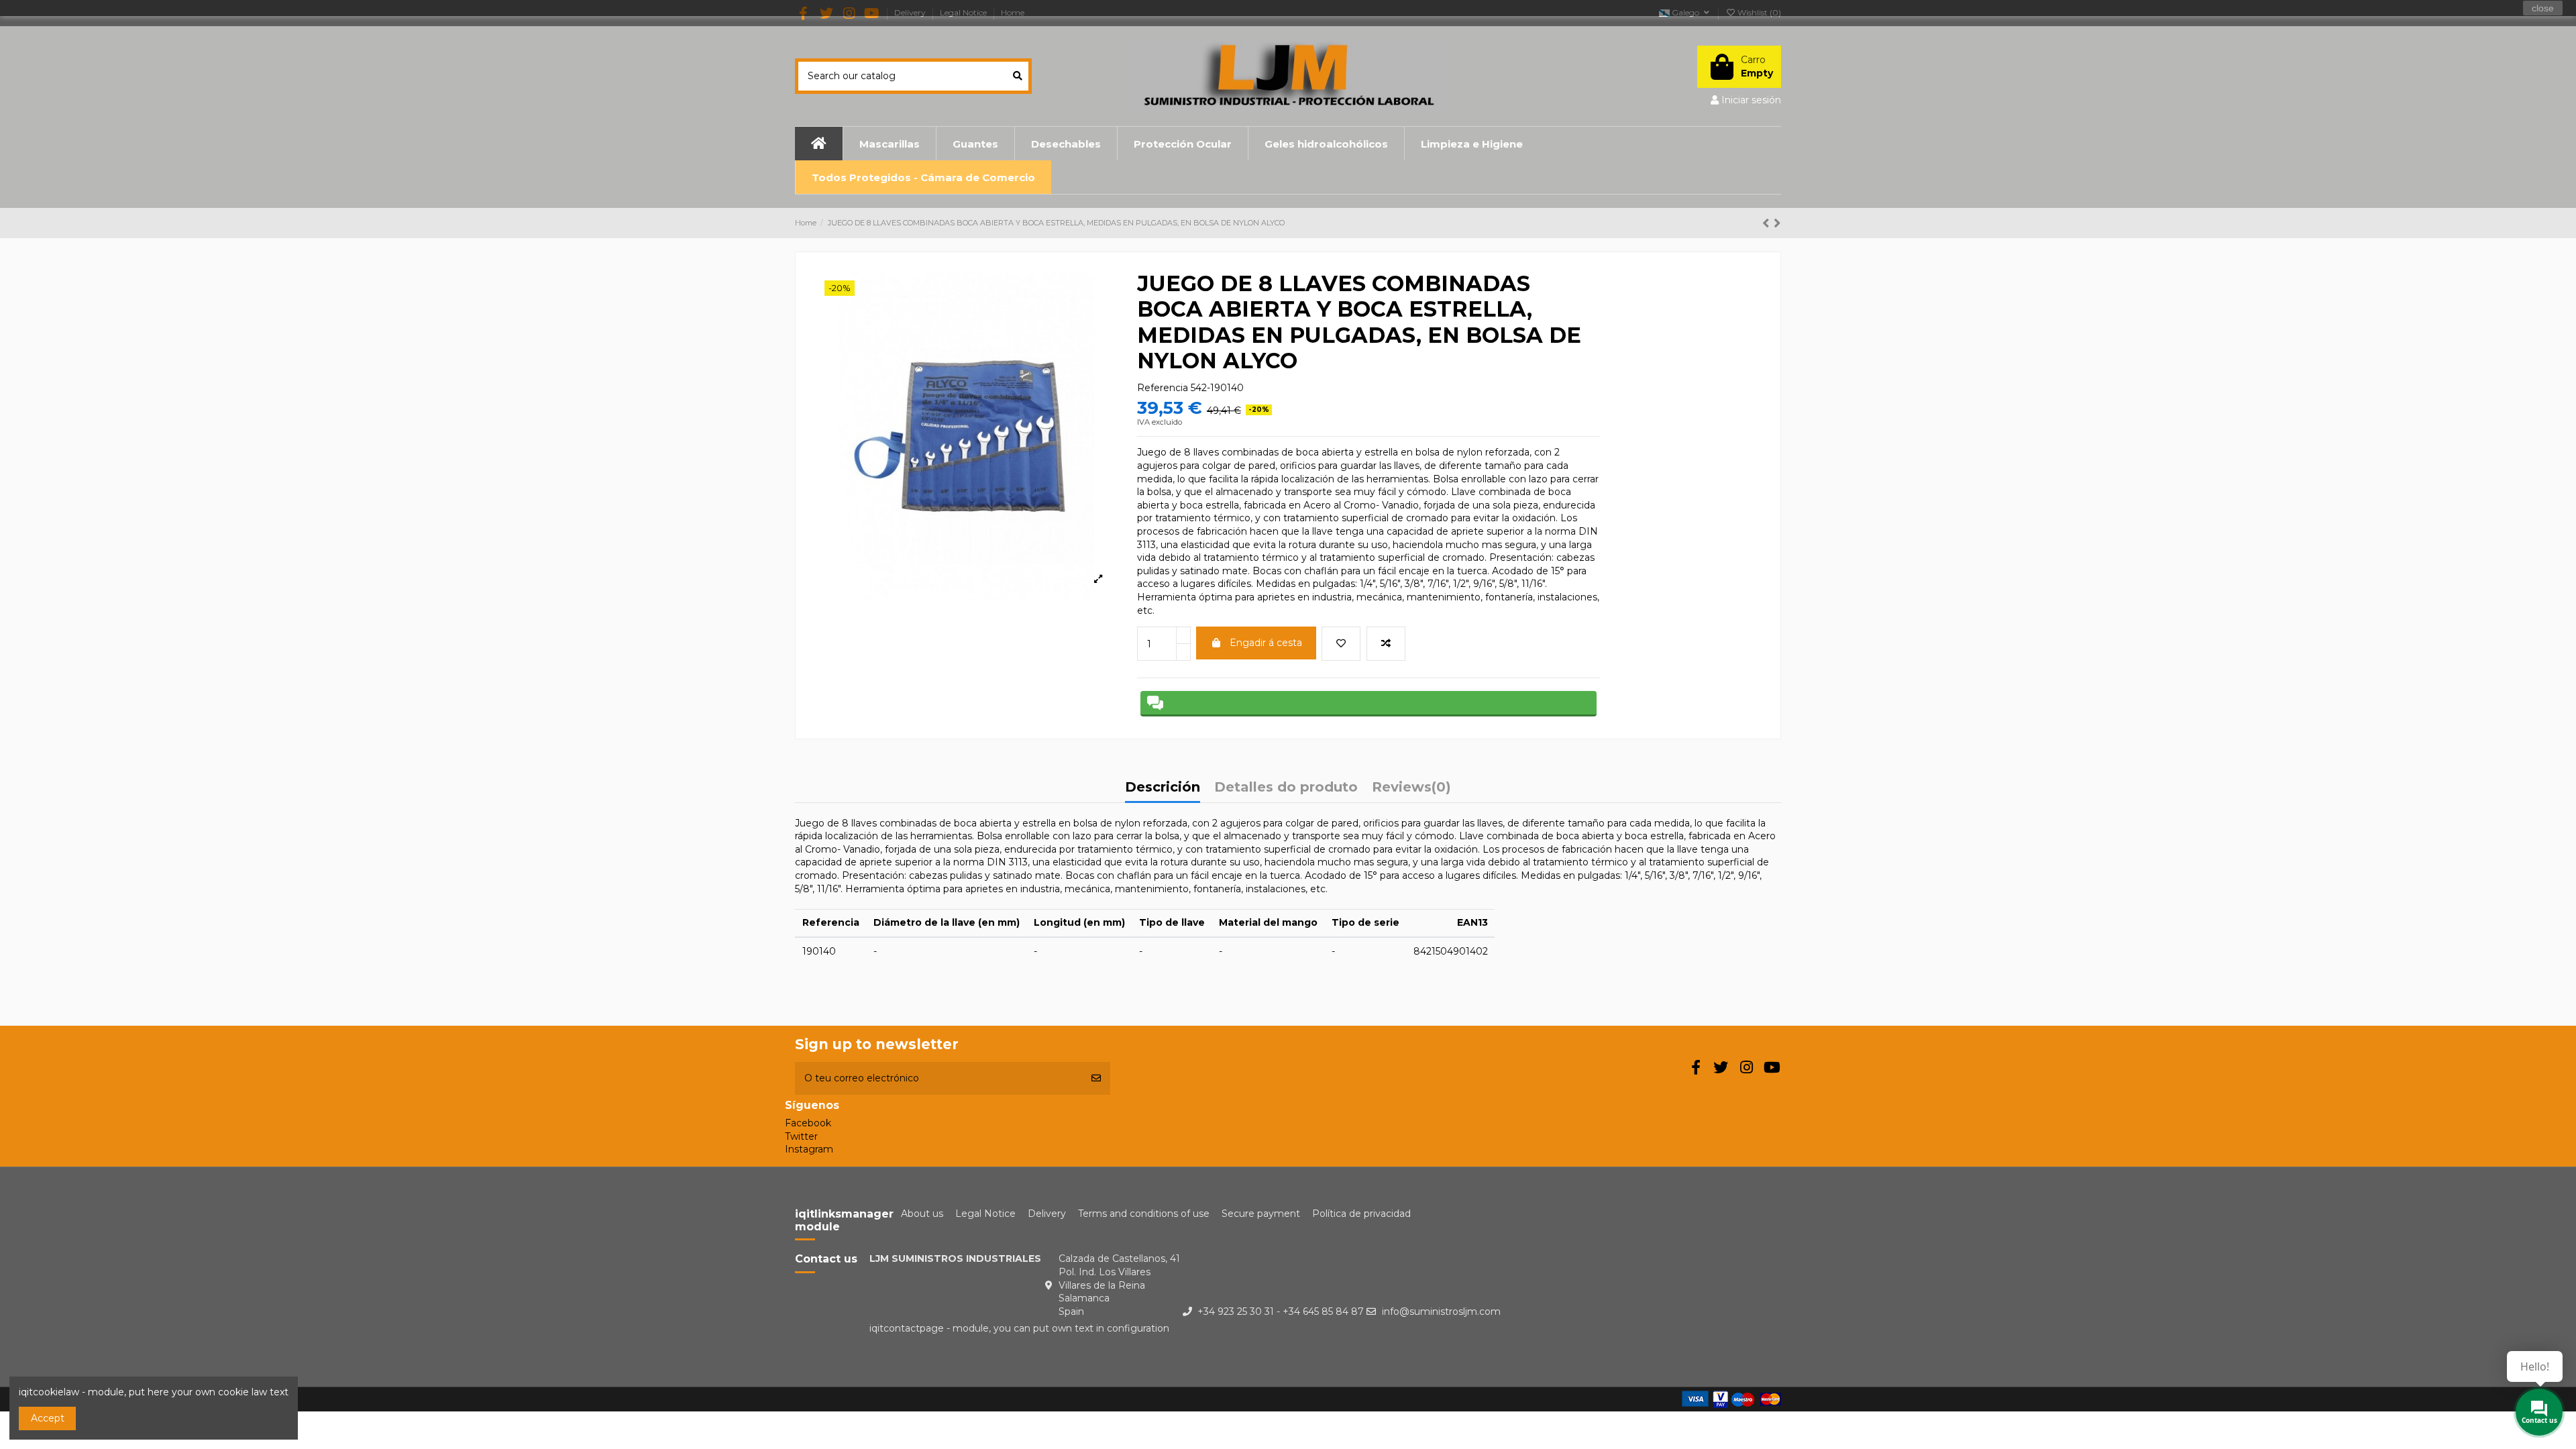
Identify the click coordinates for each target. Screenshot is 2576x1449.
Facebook (808, 1123)
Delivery (1047, 1214)
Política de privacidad (1361, 1214)
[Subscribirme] (1096, 1078)
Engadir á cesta (1266, 643)
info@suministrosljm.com (1441, 1311)
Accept (48, 1418)
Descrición (1163, 788)
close (2543, 8)
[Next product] (1777, 223)
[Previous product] (1768, 223)
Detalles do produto (1286, 788)
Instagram (809, 1149)
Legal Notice (985, 1214)
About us (922, 1214)
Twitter (801, 1136)
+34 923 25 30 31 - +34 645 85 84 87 (1281, 1311)
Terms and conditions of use (1144, 1214)
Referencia (1163, 388)
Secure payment (1261, 1214)
